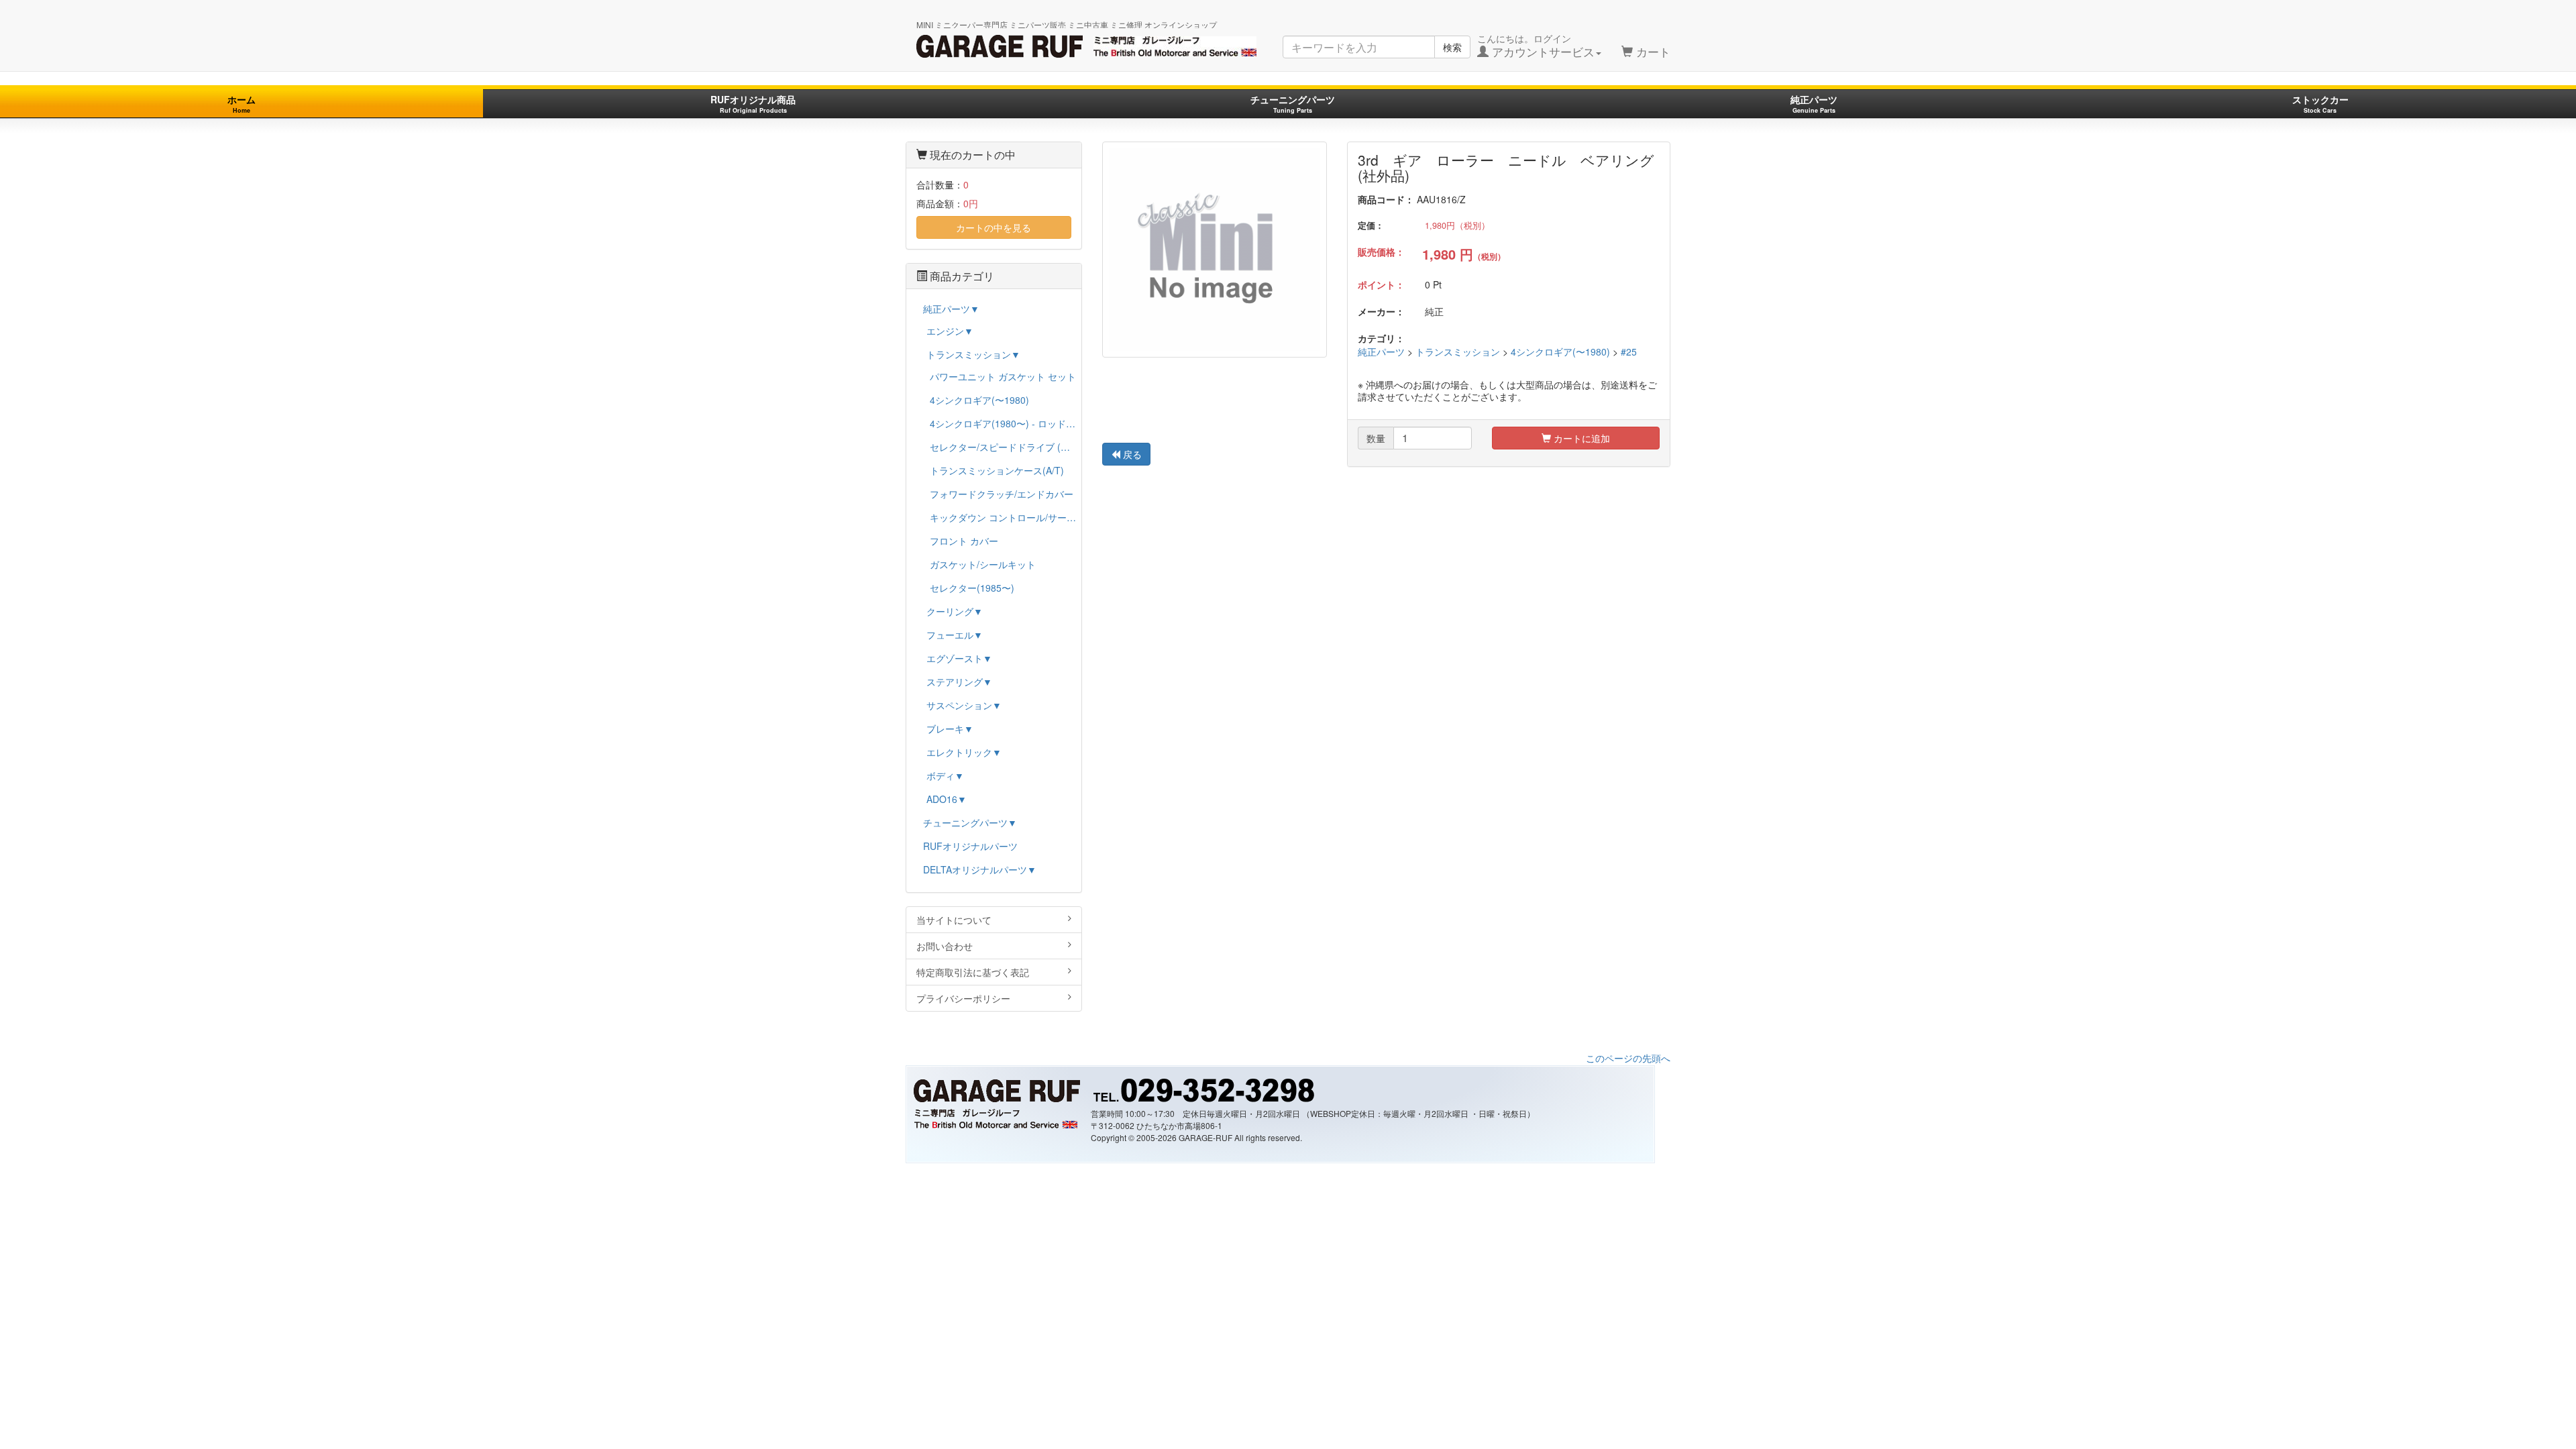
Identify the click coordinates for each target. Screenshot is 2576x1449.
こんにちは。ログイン (1536, 46)
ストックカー (2320, 104)
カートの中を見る (994, 227)
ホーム (241, 104)
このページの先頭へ (1628, 1058)
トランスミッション (1458, 352)
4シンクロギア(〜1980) (1560, 352)
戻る (1131, 454)
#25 (1629, 352)
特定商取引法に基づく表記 (973, 972)
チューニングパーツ (1293, 104)
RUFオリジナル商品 (753, 104)
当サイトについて (954, 920)
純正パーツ (1814, 104)
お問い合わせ (945, 946)
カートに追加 (1580, 438)
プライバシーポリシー (963, 998)
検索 (1452, 47)
